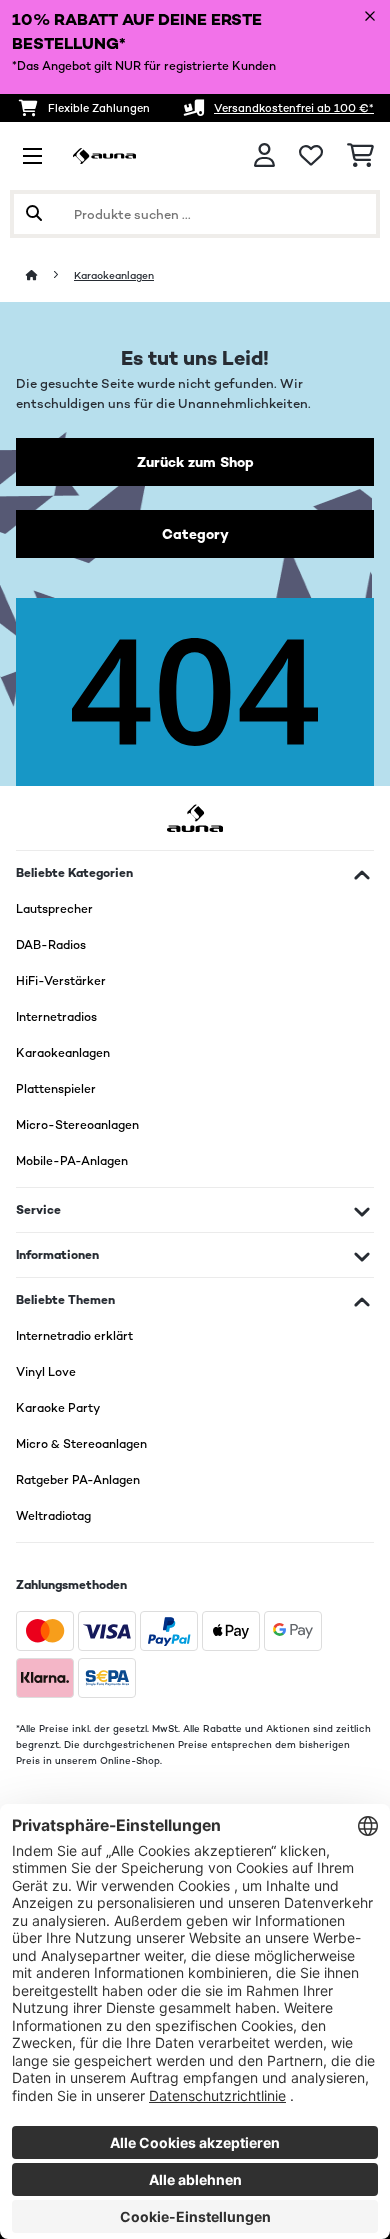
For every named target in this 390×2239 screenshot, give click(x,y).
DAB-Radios (51, 945)
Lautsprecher (54, 909)
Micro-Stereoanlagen (77, 1125)
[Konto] (264, 155)
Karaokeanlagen (114, 275)
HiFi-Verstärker (61, 981)
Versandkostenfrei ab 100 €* (294, 108)
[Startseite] (50, 275)
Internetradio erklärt (74, 1336)
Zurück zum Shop (195, 462)
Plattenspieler (56, 1089)
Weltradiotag (53, 1516)
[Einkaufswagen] (360, 156)
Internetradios (56, 1017)
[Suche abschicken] (34, 214)
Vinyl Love (46, 1372)
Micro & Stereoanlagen (81, 1444)
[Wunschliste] (311, 156)
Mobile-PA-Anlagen (72, 1161)
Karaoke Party (58, 1408)
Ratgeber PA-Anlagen (78, 1480)
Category (195, 534)
